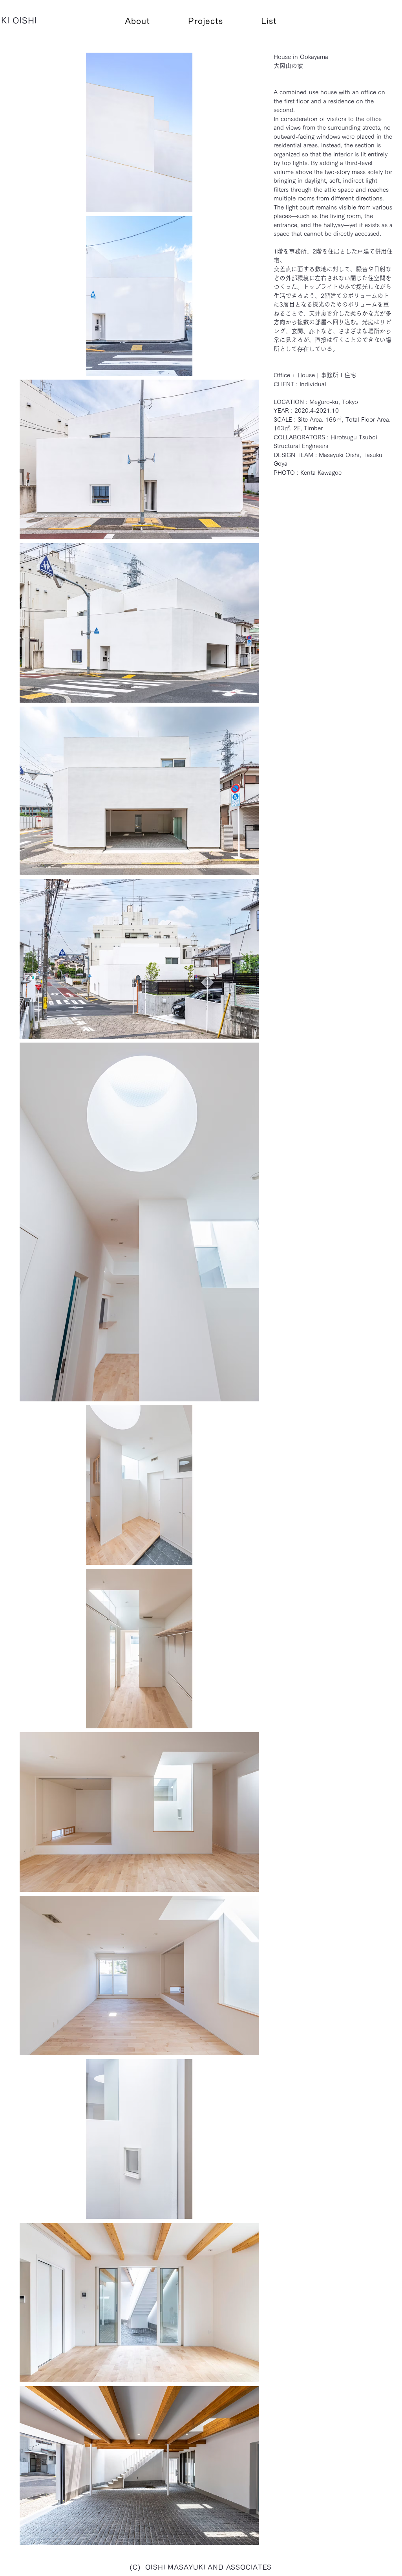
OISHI (25, 20)
